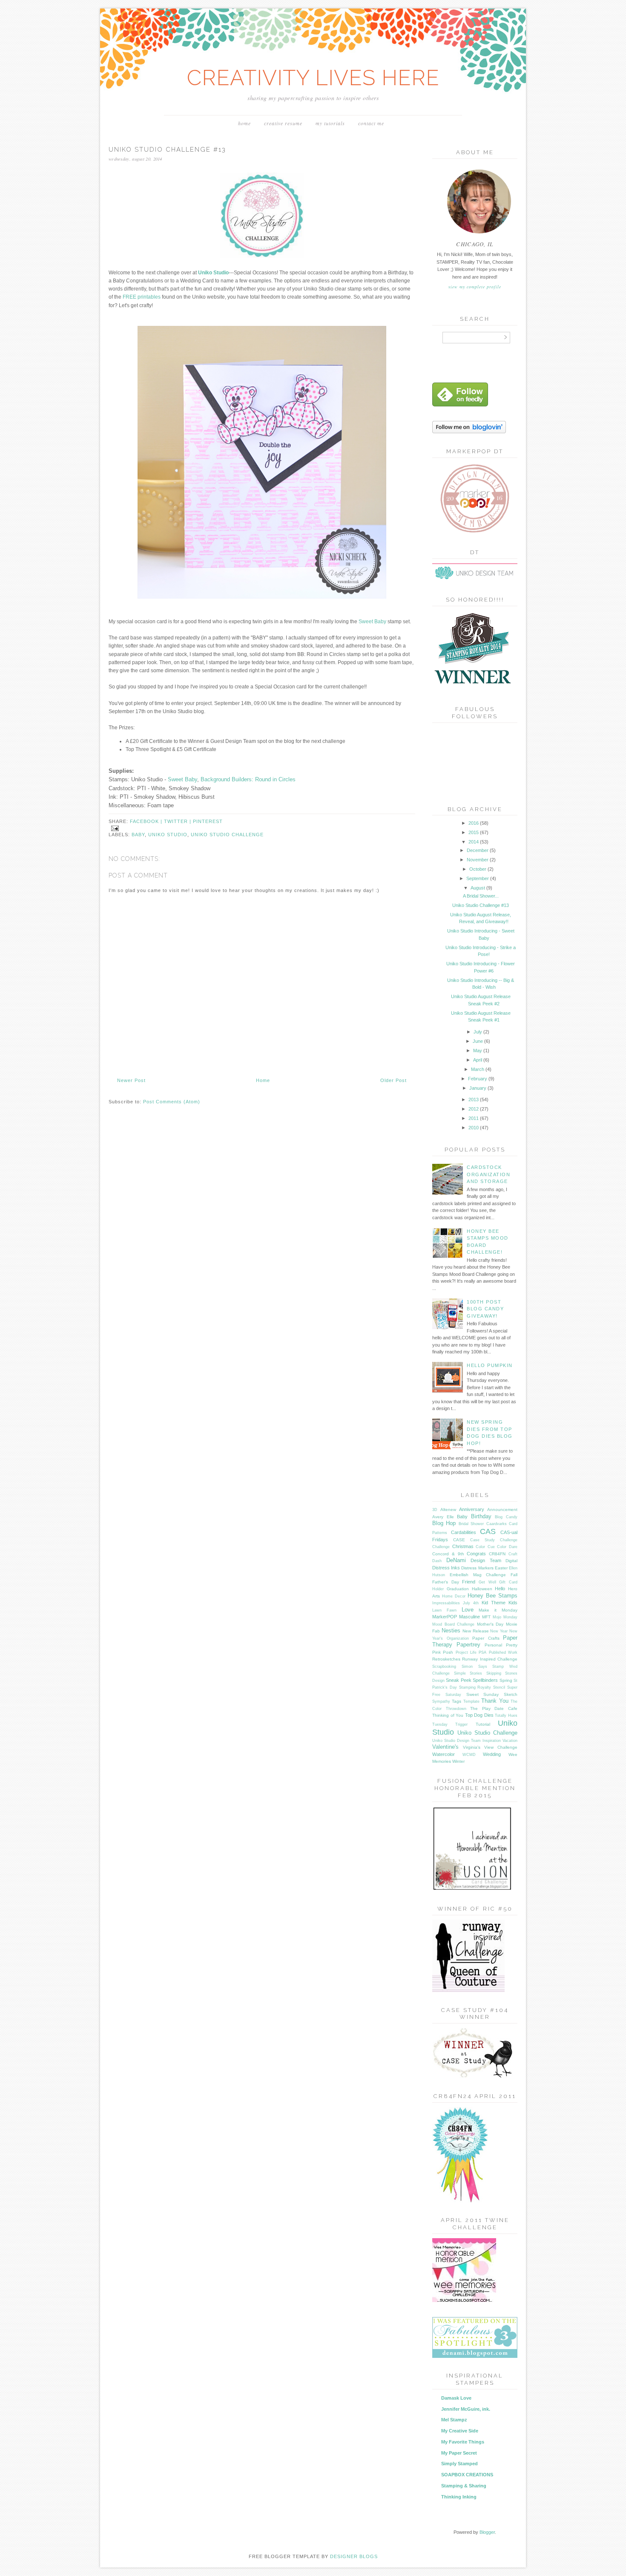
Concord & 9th (448, 1554)
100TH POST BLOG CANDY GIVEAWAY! (485, 1309)
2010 (474, 1128)
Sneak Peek (458, 1680)
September (478, 878)
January (478, 1088)
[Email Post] (114, 828)
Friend (469, 1582)
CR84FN (497, 1554)
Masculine (469, 1617)
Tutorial (483, 1724)
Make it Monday (498, 1610)
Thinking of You (448, 1715)
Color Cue (485, 1547)
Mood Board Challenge (453, 1624)
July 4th (471, 1603)
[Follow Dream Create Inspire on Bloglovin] (469, 432)
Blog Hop (444, 1523)
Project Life (466, 1652)
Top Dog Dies (479, 1715)
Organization (458, 1638)
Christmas (463, 1546)
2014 (474, 842)
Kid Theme (494, 1603)
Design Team (486, 1560)
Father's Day (446, 1582)
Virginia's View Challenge (490, 1747)
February (478, 1079)
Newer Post (131, 1080)
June (478, 1041)
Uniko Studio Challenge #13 (481, 905)
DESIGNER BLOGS (354, 2556)
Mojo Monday (505, 1617)
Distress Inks (446, 1568)
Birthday (481, 1516)
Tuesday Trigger (450, 1724)
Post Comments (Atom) (172, 1102)
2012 (474, 1109)
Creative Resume (283, 123)
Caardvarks (497, 1524)
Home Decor (454, 1596)
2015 (474, 832)
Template (471, 1701)
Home (244, 123)
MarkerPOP (445, 1617)
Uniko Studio (168, 835)
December (478, 850)
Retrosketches (446, 1659)
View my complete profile (475, 287)
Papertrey (468, 1645)
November (478, 860)
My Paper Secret (459, 2453)
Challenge (441, 1547)
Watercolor (444, 1754)
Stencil (499, 1687)
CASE (459, 1540)
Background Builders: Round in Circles (248, 779)
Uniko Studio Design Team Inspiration (467, 1741)
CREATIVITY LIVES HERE (313, 78)
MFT (486, 1617)
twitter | (178, 821)
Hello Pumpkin (490, 1365)
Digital (511, 1561)
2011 (474, 1118)
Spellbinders (485, 1680)
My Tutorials (330, 123)
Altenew (448, 1510)
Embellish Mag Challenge (478, 1575)
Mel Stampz (454, 2420)
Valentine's (445, 1747)
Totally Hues (506, 1715)
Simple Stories (468, 1673)
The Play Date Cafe (494, 1708)
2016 (474, 823)
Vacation (510, 1741)
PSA (482, 1652)
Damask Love (456, 2398)
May (478, 1051)
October (478, 869)
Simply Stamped (459, 2464)
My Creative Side (460, 2431)
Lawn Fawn (444, 1610)
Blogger (487, 2532)
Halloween (482, 1589)
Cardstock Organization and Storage (488, 1174)
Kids (513, 1603)
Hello (500, 1589)
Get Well (487, 1582)
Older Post (393, 1080)
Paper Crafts (486, 1638)
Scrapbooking (444, 1666)
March (478, 1069)
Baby (138, 835)
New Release (476, 1631)
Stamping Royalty (475, 1687)
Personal (493, 1645)
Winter (458, 1761)
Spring (506, 1680)
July (478, 1032)
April (478, 1060)
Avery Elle (443, 1517)
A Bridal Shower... (481, 896)
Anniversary (472, 1509)
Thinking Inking (459, 2497)
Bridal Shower (471, 1524)
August (478, 888)
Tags (457, 1701)
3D (435, 1510)
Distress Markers (477, 1568)
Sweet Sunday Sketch (492, 1694)
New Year (499, 1631)
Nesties (451, 1631)
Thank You (495, 1701)
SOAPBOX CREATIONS (467, 2475)
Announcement (502, 1510)
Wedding (492, 1754)
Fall (514, 1575)
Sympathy (441, 1701)
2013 (474, 1099)
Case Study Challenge (494, 1540)
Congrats (476, 1554)
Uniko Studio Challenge (227, 835)
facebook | (147, 821)
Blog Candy (506, 1517)
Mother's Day (490, 1624)
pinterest (208, 821)
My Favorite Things (463, 2442)
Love (468, 1610)
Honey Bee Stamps (492, 1596)
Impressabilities (446, 1603)
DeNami (456, 1560)
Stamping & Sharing (464, 2486)
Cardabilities (464, 1532)
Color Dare (507, 1547)
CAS (488, 1531)
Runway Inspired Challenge (490, 1659)
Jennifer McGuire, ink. (466, 2409)
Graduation (458, 1589)
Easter (501, 1568)
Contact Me (371, 123)
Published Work (503, 1652)
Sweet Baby (372, 622)
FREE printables (142, 297)
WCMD (469, 1755)
